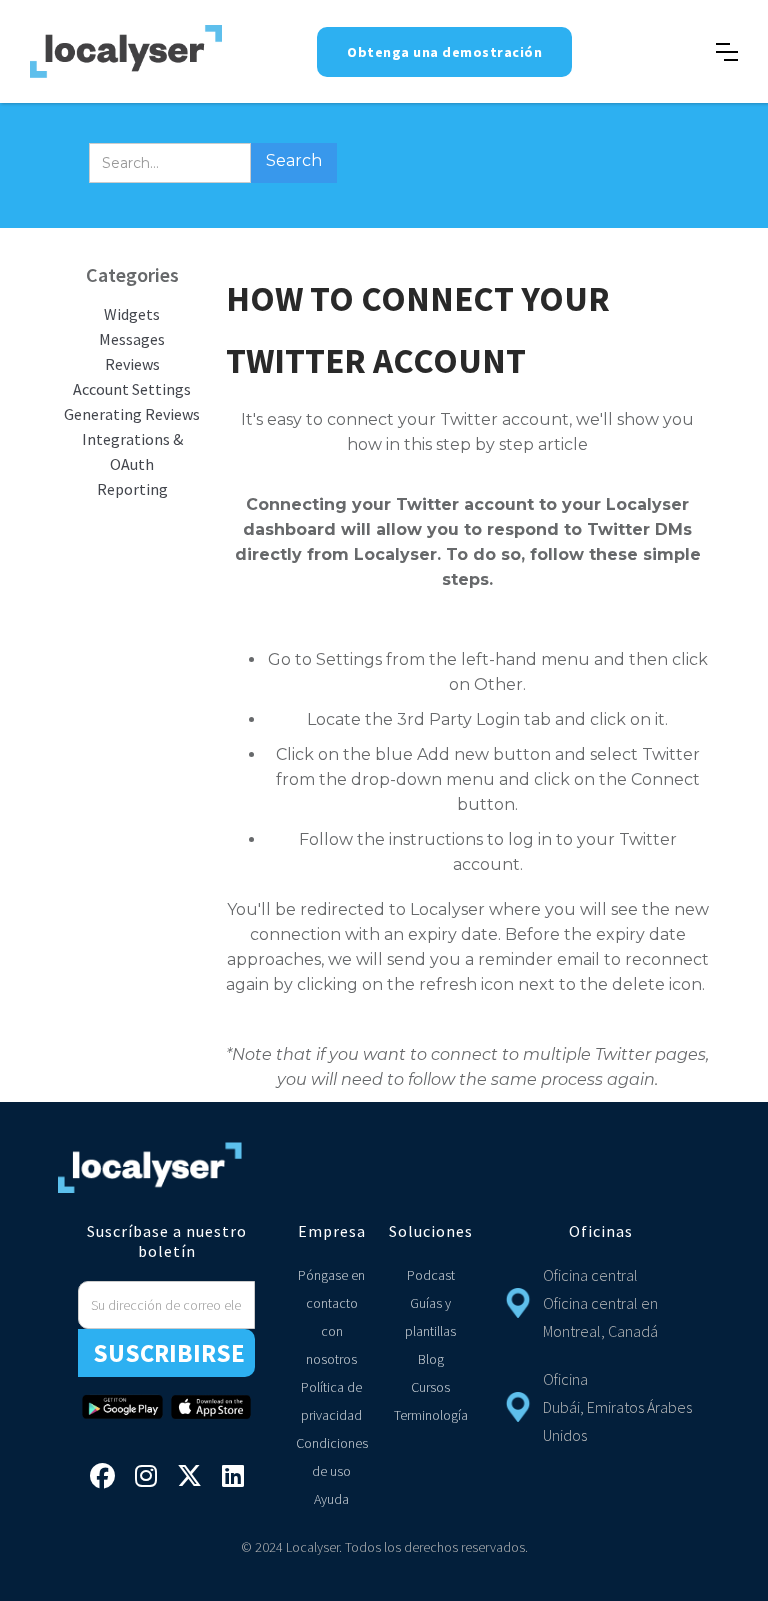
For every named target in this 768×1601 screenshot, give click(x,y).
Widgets (132, 314)
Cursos (430, 1387)
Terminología (431, 1415)
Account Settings (132, 389)
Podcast (431, 1275)
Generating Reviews (132, 414)
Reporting (132, 489)
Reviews (132, 364)
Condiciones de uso (332, 1457)
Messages (132, 339)
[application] (762, 1596)
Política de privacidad (331, 1401)
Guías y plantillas (430, 1317)
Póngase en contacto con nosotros (331, 1317)
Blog (431, 1359)
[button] (727, 52)
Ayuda (331, 1499)
